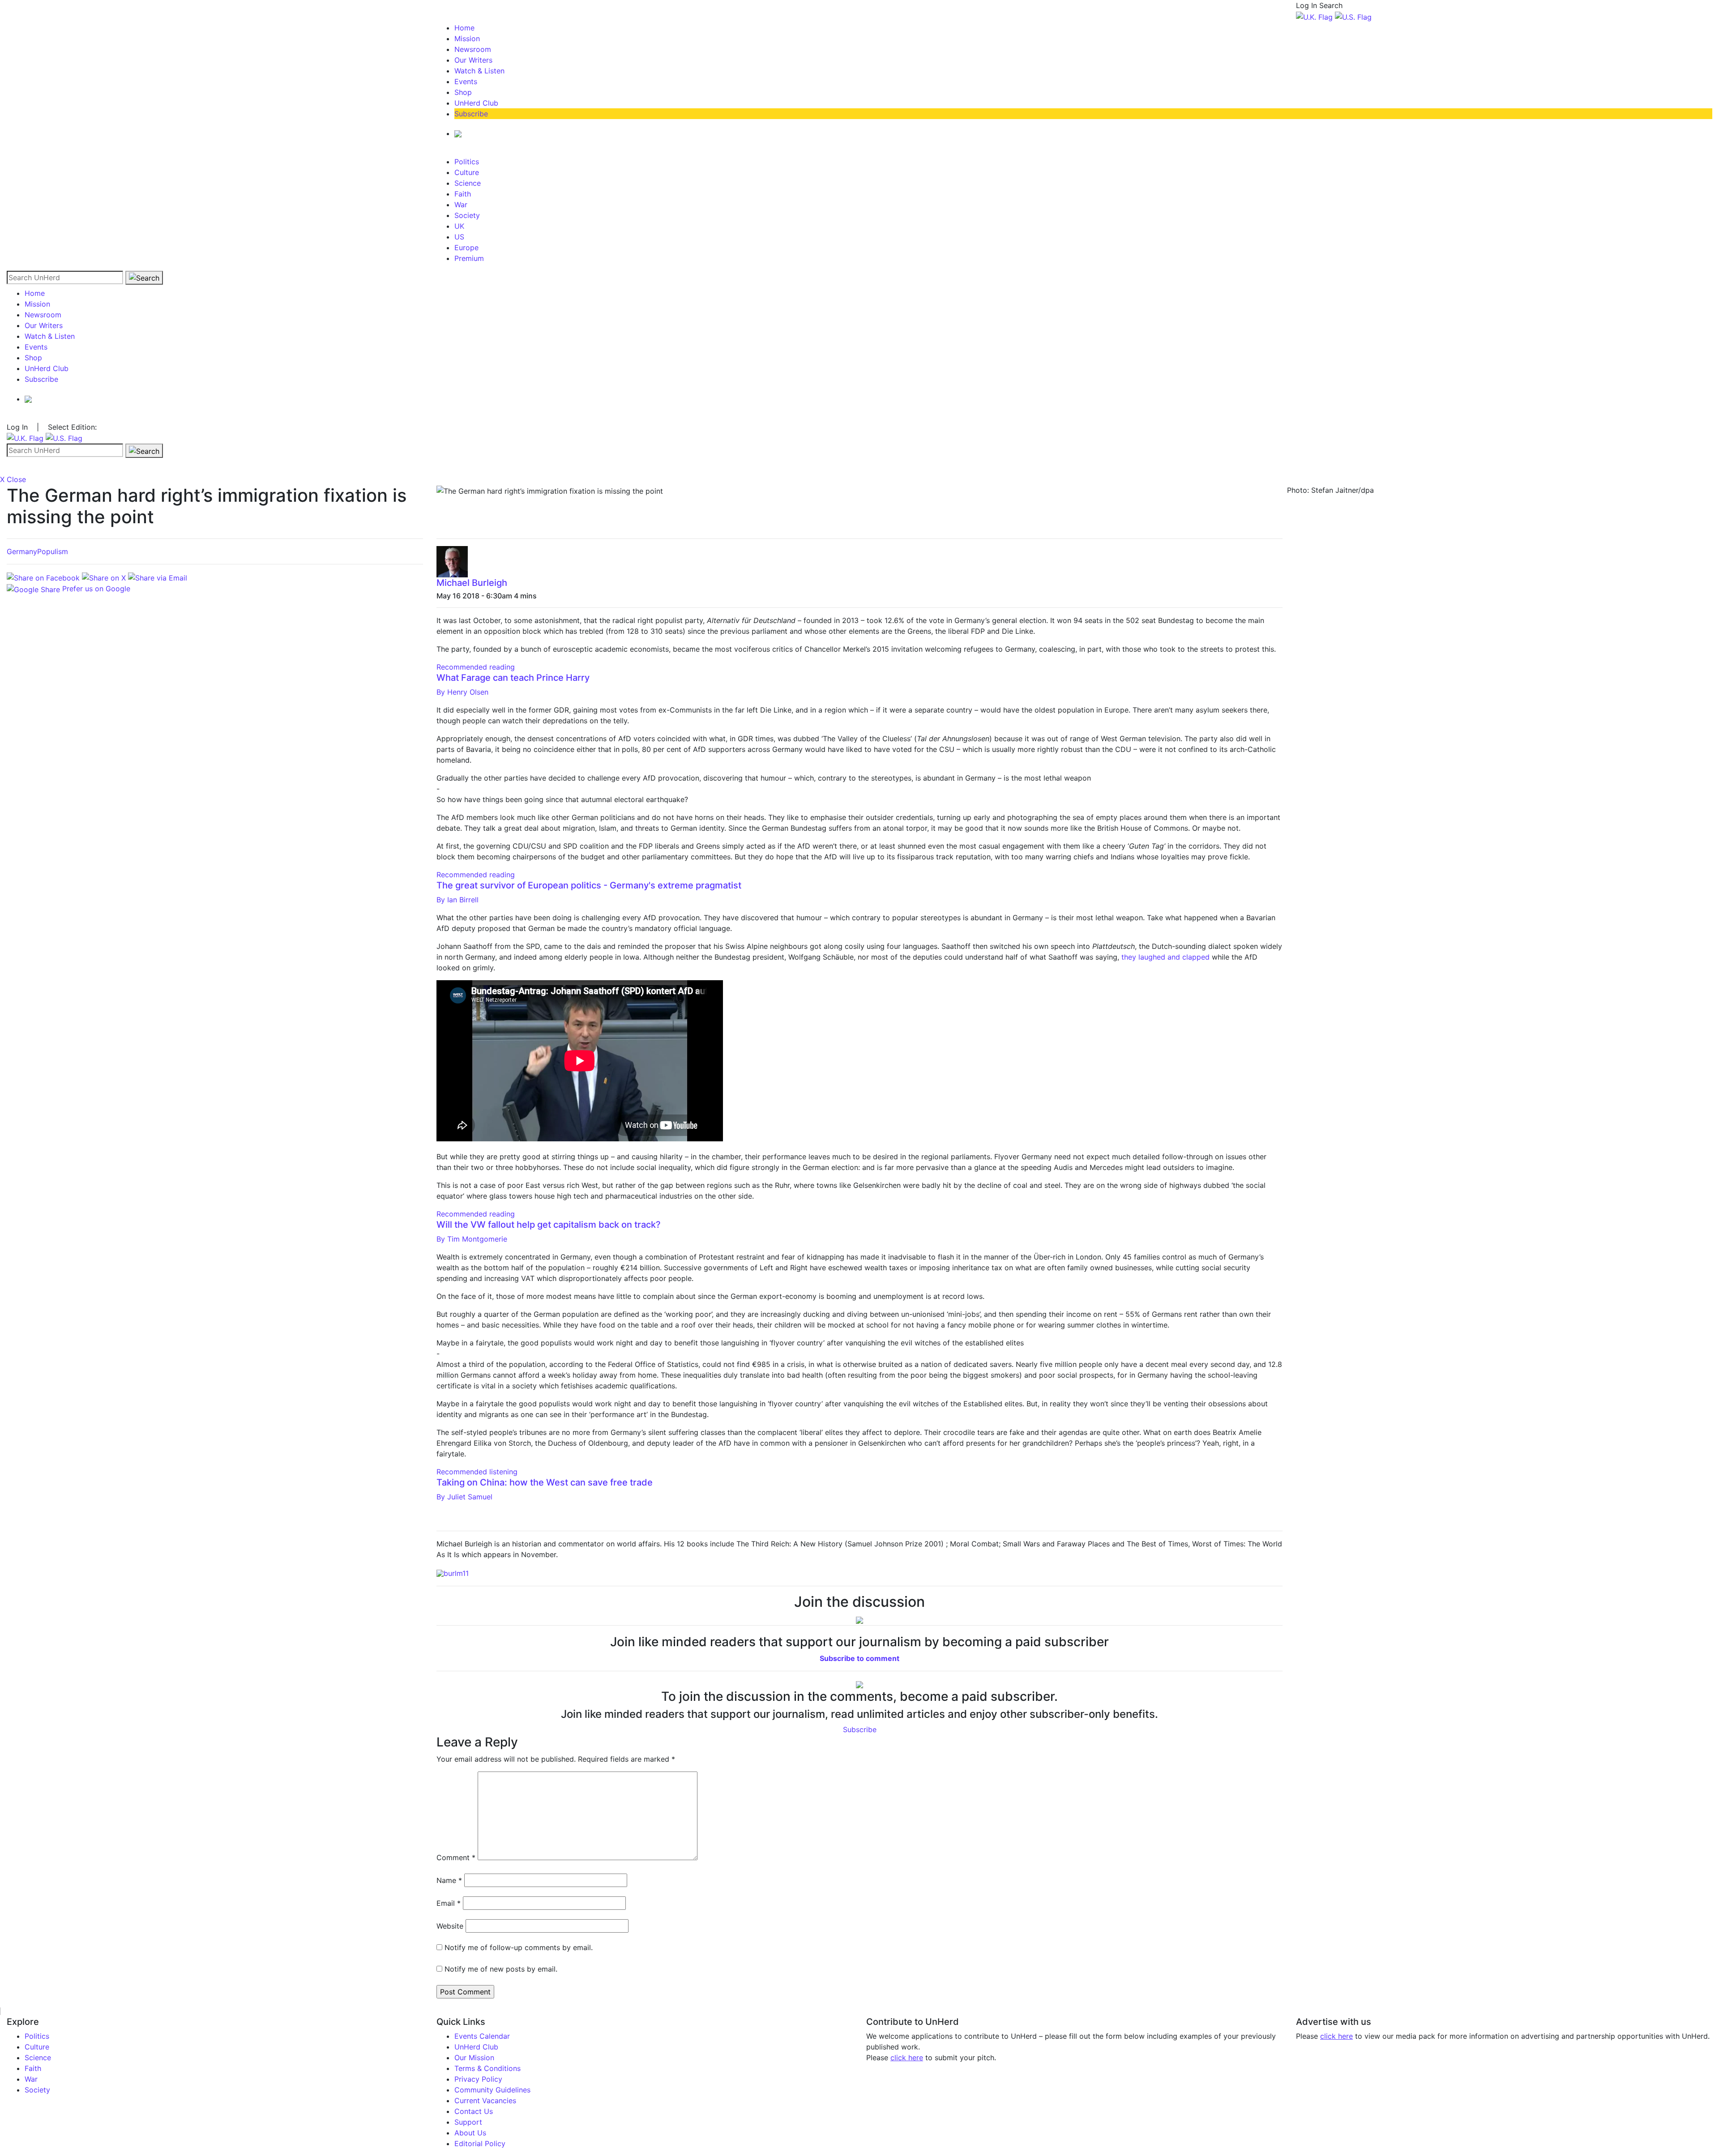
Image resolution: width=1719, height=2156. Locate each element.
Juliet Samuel (464, 1497)
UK (459, 226)
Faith (463, 194)
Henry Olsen (462, 692)
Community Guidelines (492, 2090)
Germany (22, 551)
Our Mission (474, 2058)
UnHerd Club (476, 103)
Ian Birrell (458, 900)
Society (467, 215)
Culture (467, 172)
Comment (456, 1857)
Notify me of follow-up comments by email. (519, 1947)
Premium (469, 258)
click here (907, 2058)
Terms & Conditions (487, 2068)
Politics (467, 162)
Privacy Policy (478, 2079)
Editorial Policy (480, 2143)
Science (468, 183)
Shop (463, 92)
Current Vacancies (485, 2100)
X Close (13, 479)
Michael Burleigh (472, 583)
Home (464, 28)
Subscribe (471, 114)
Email (449, 1903)
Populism (53, 551)
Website (450, 1926)
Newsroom (473, 49)
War (461, 205)
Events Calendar (482, 2036)
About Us (470, 2133)
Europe (466, 248)
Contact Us (474, 2111)
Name (449, 1880)
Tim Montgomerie (472, 1239)
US (459, 237)
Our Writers (473, 60)
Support (468, 2122)
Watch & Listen (479, 71)
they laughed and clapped (1165, 957)
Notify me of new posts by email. (501, 1969)
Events (466, 81)
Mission (467, 38)
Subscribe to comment (859, 1658)
